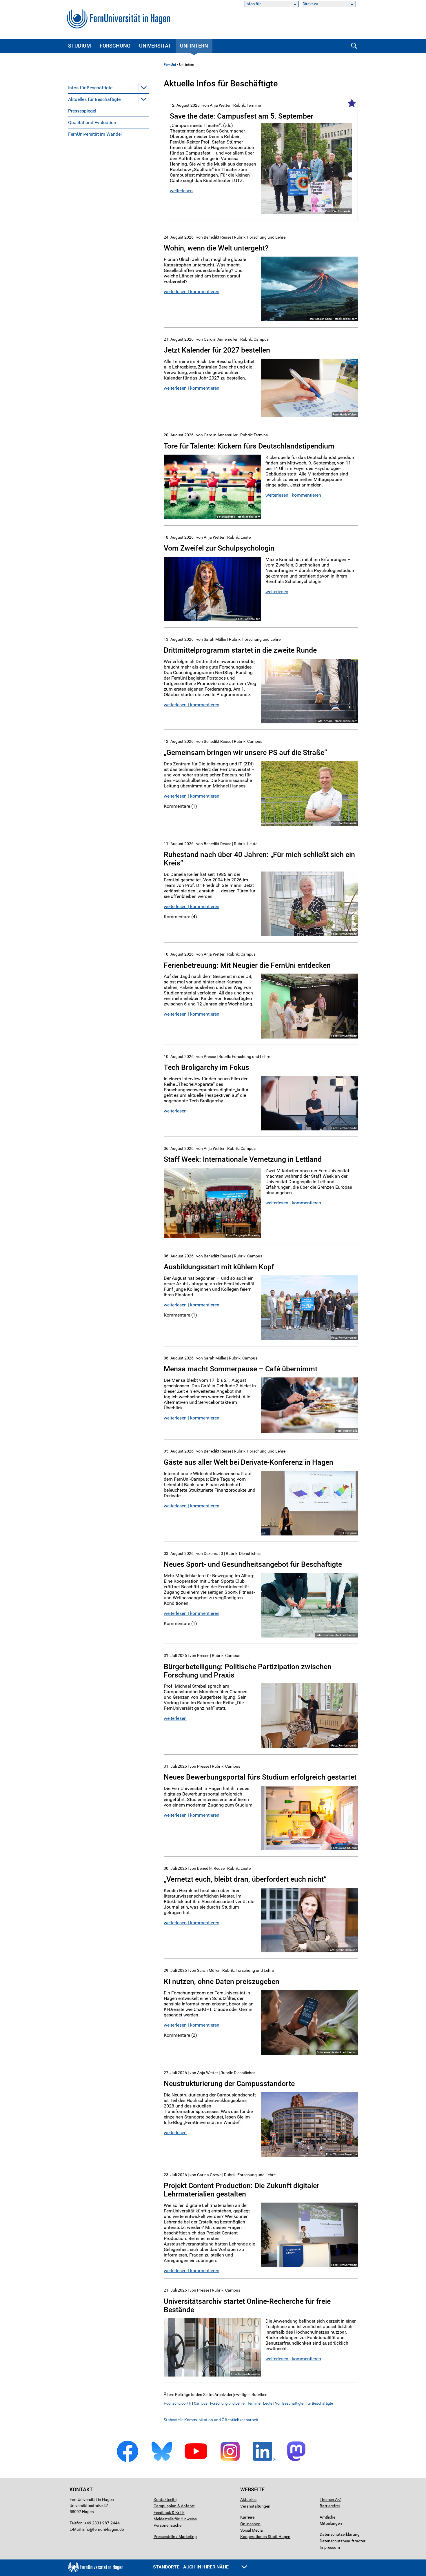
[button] (144, 88)
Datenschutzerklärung (340, 2534)
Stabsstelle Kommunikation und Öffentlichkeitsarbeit (211, 2420)
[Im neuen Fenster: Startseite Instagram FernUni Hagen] (230, 2461)
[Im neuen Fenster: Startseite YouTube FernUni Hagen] (196, 2461)
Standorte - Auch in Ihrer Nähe (191, 2567)
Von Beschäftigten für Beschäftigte (304, 2403)
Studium (80, 46)
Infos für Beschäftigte (90, 88)
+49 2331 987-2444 (102, 2523)
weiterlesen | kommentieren (192, 292)
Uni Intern (194, 46)
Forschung (115, 46)
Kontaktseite (165, 2499)
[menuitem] (109, 88)
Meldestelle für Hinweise (175, 2519)
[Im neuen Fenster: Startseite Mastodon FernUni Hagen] (298, 2461)
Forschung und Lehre (227, 2403)
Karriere (247, 2517)
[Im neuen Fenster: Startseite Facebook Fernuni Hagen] (128, 2461)
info (86, 2529)
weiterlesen (181, 191)
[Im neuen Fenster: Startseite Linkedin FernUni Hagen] (264, 2461)
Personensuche (168, 2525)
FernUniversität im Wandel (95, 134)
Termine (254, 2403)
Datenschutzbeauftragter (343, 2541)
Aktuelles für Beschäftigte (94, 99)
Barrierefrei (330, 2506)
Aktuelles (248, 2499)
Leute (268, 2403)
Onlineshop (250, 2524)
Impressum (330, 2547)
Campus (201, 2403)
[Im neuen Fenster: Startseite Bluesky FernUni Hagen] (162, 2461)
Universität (155, 46)
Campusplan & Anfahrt (174, 2506)
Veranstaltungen (255, 2506)
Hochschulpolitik (177, 2403)
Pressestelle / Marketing (175, 2537)
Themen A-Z (330, 2499)
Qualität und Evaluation (92, 122)
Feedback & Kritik (169, 2513)
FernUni (170, 65)
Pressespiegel (82, 111)
